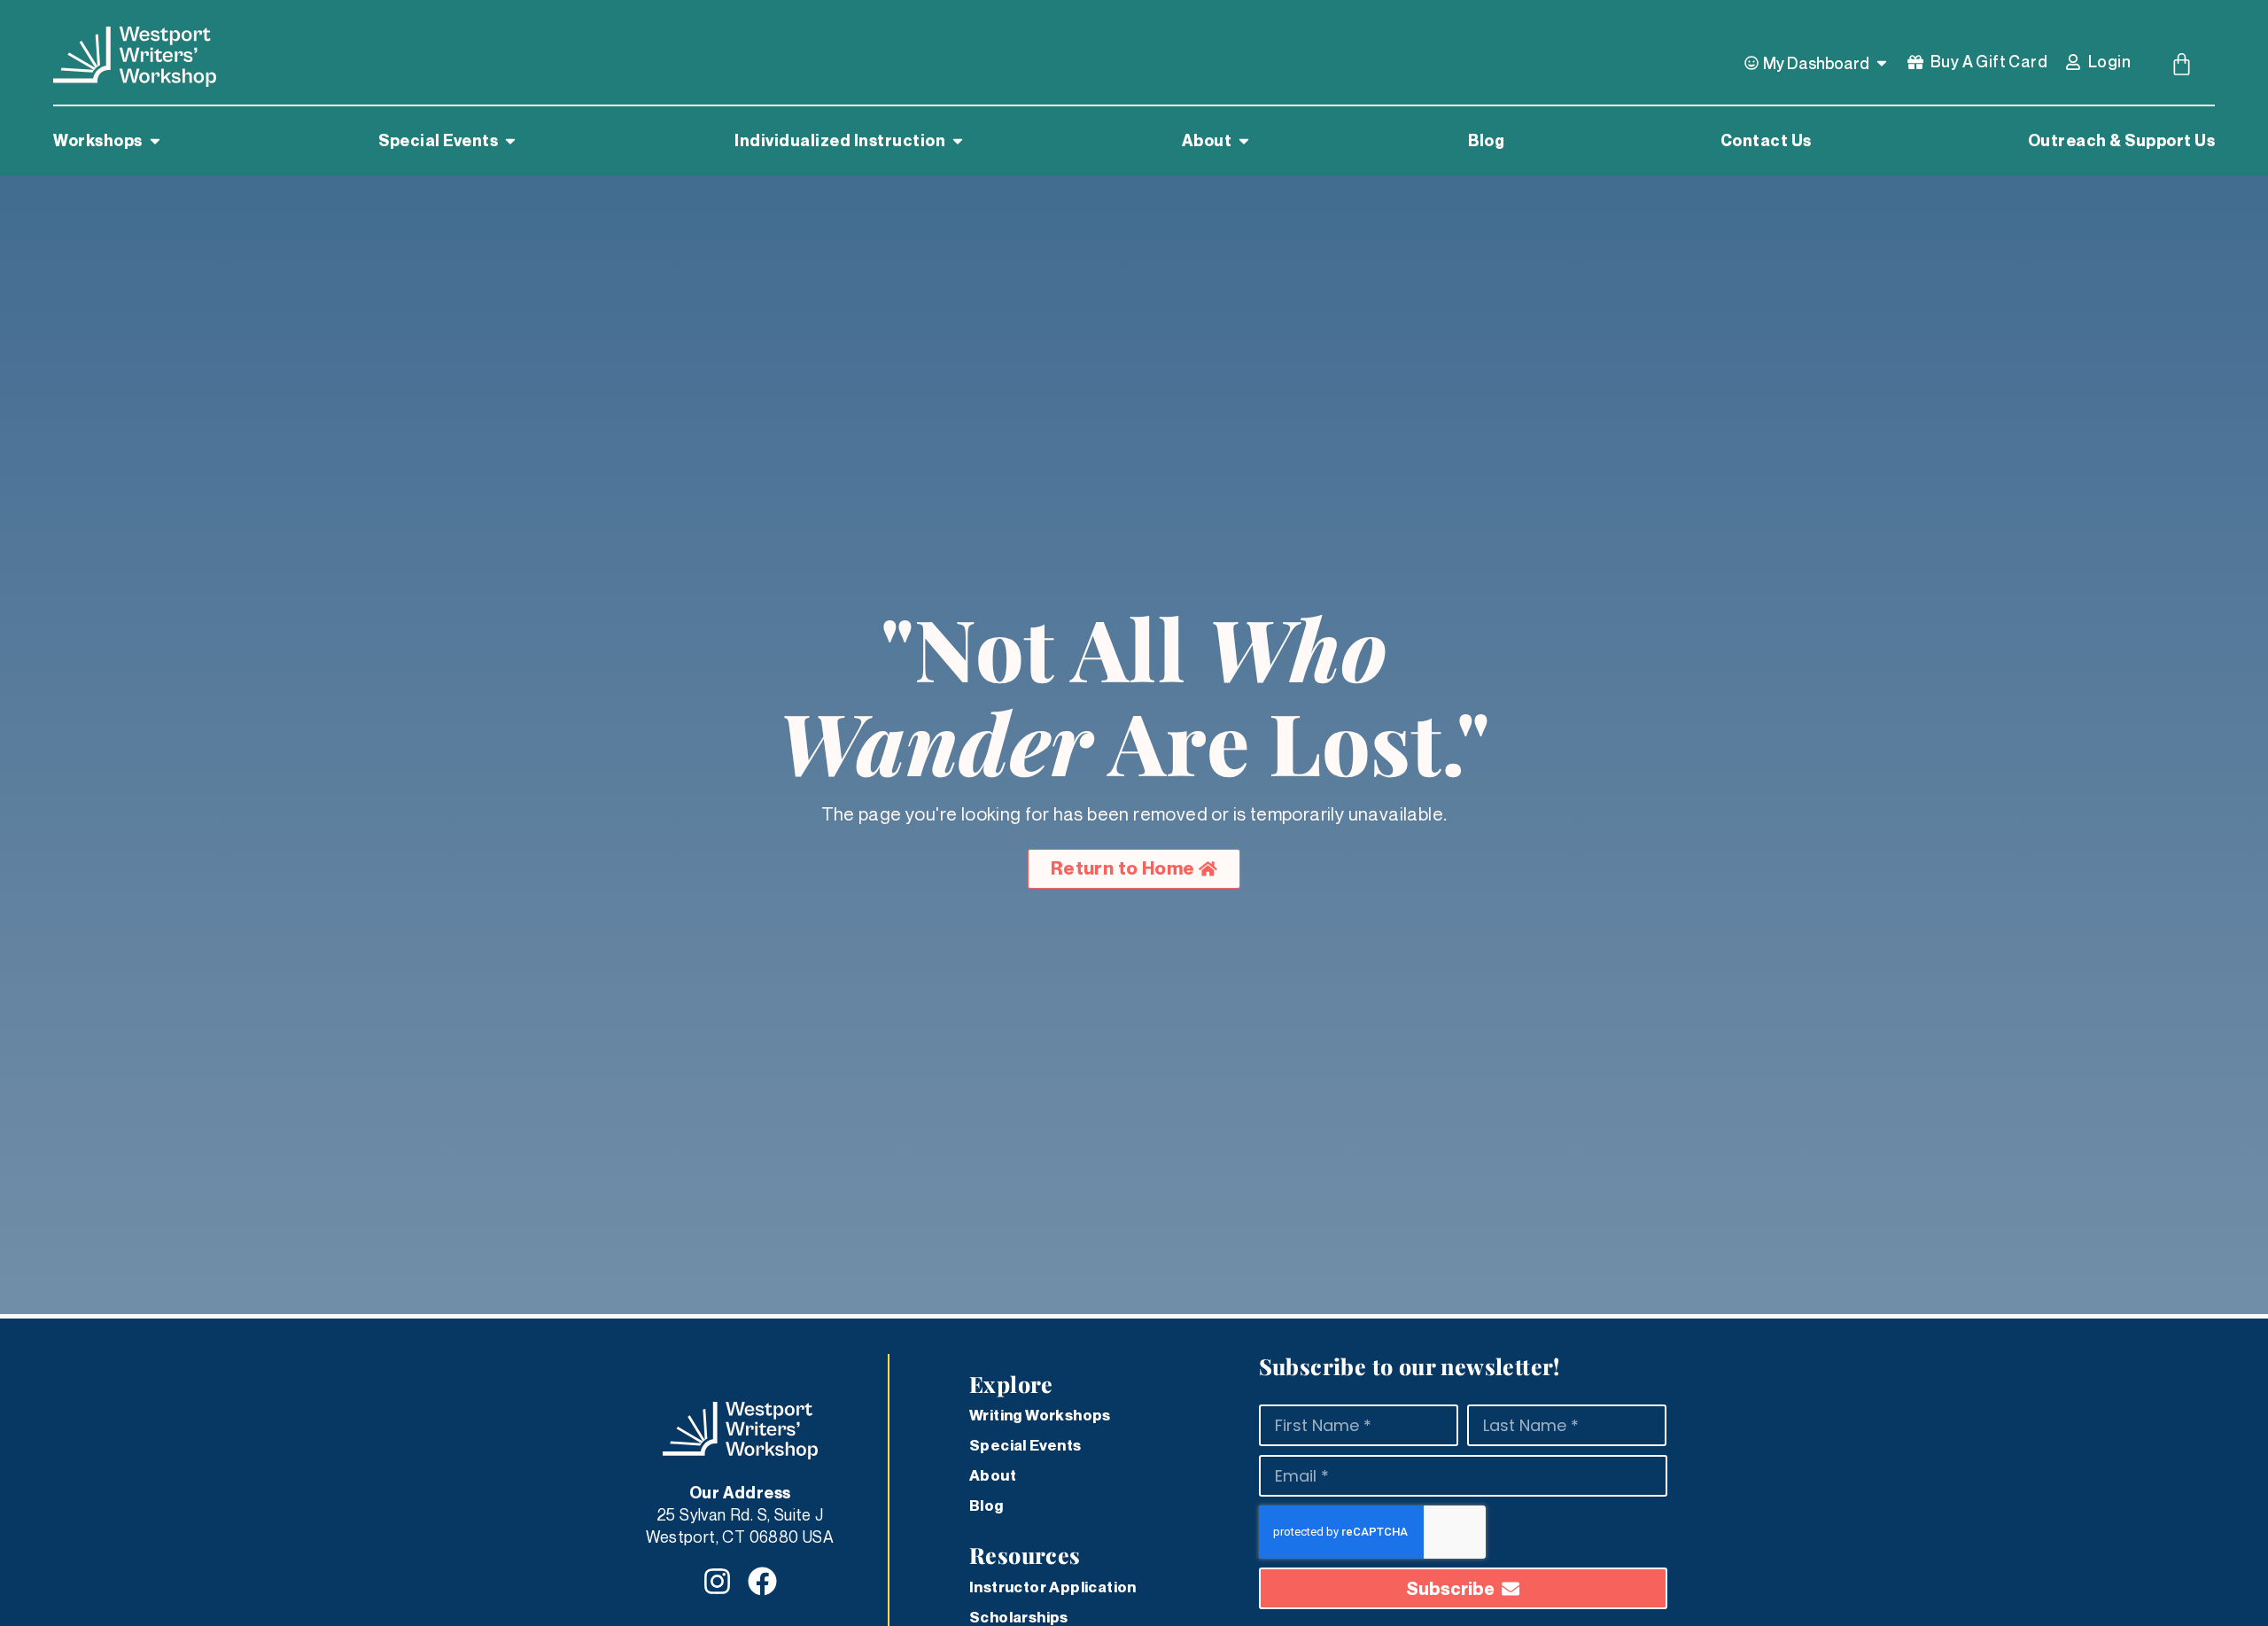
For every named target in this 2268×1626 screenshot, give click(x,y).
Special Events (1025, 1445)
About (993, 1475)
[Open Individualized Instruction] (958, 141)
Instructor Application (1053, 1587)
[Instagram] (717, 1581)
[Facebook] (762, 1581)
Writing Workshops (1040, 1415)
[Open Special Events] (510, 141)
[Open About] (1244, 141)
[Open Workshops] (155, 141)
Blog (986, 1505)
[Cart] (2182, 64)
